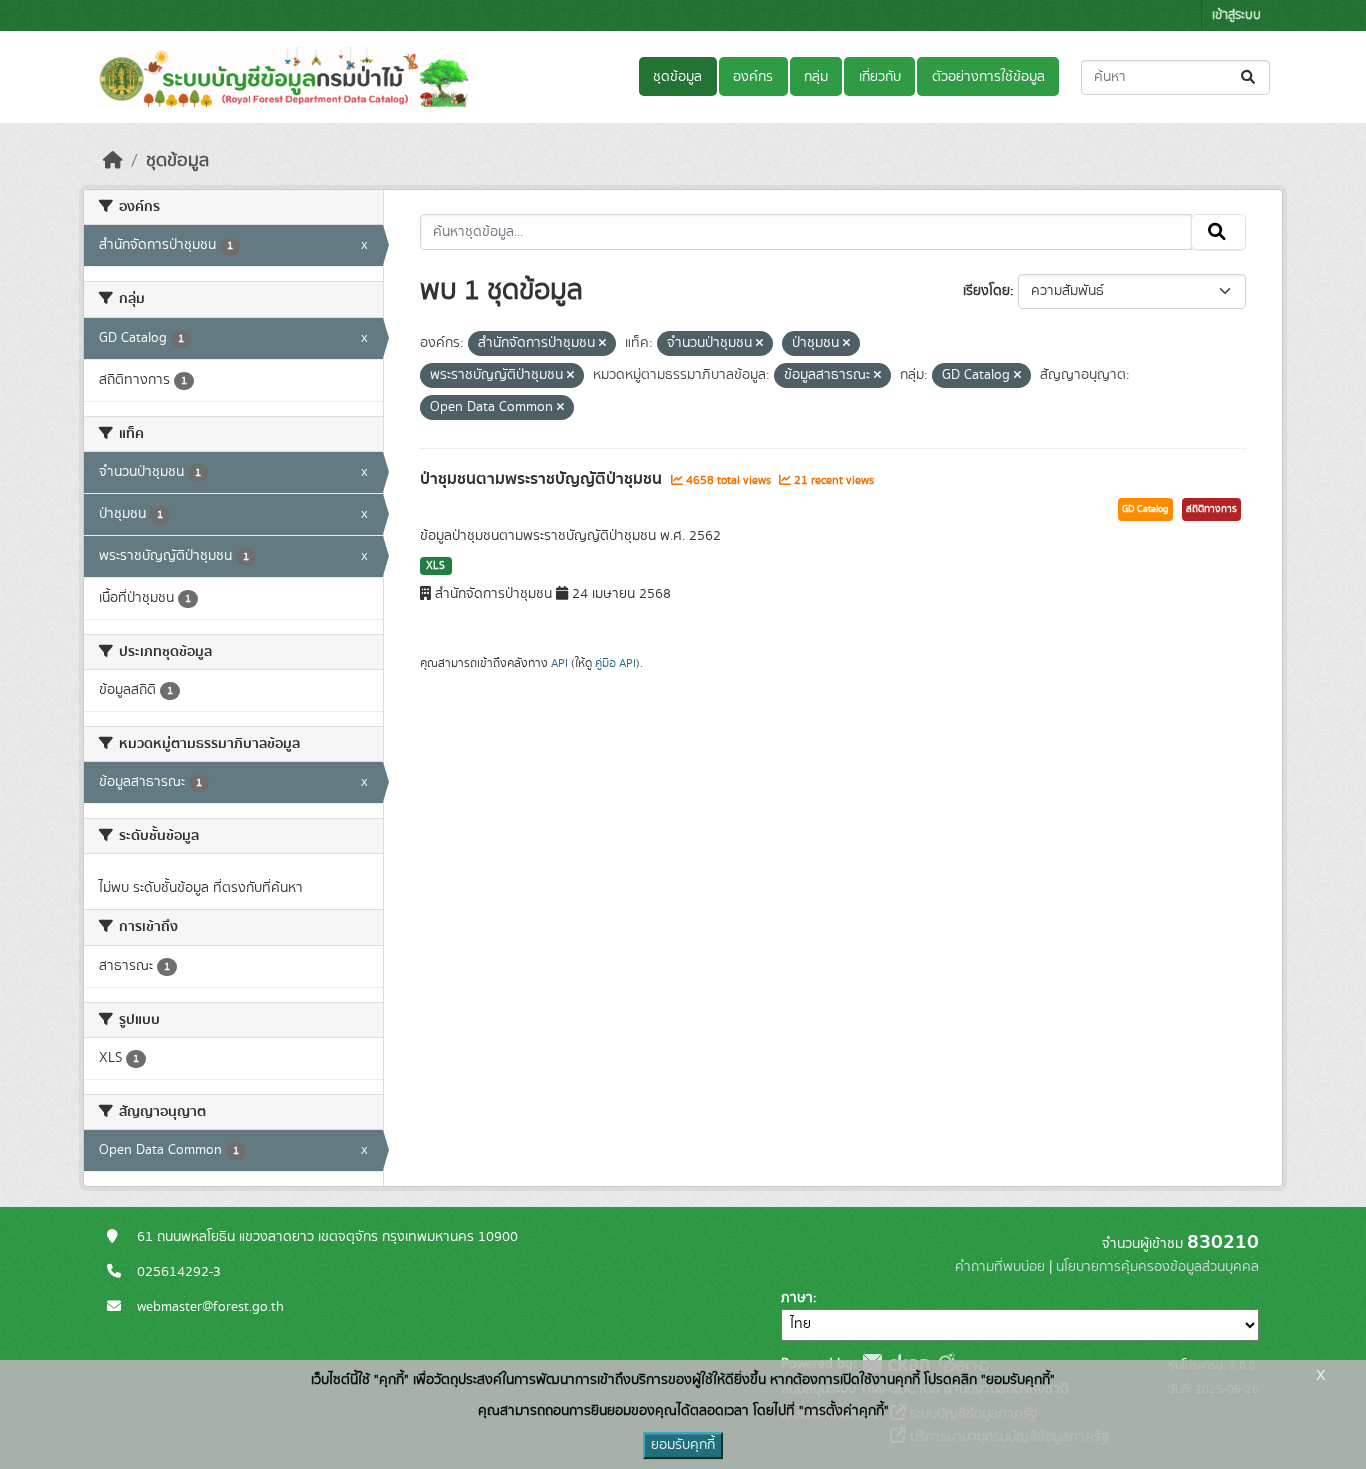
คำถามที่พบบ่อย (1000, 1267)
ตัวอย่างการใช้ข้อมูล (988, 77)
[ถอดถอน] (602, 344)
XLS (435, 566)
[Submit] (1249, 77)
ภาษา (797, 1298)
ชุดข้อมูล (677, 77)
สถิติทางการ (1211, 509)
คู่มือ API (615, 663)
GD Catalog (1145, 509)
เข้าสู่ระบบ (1236, 15)
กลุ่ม (816, 77)
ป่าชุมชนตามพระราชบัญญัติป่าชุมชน (543, 479)
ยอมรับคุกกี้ (683, 1445)
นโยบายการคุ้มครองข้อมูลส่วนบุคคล (1157, 1267)
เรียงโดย (986, 291)
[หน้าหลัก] (113, 161)
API (559, 663)
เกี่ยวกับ (880, 77)
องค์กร (753, 77)
